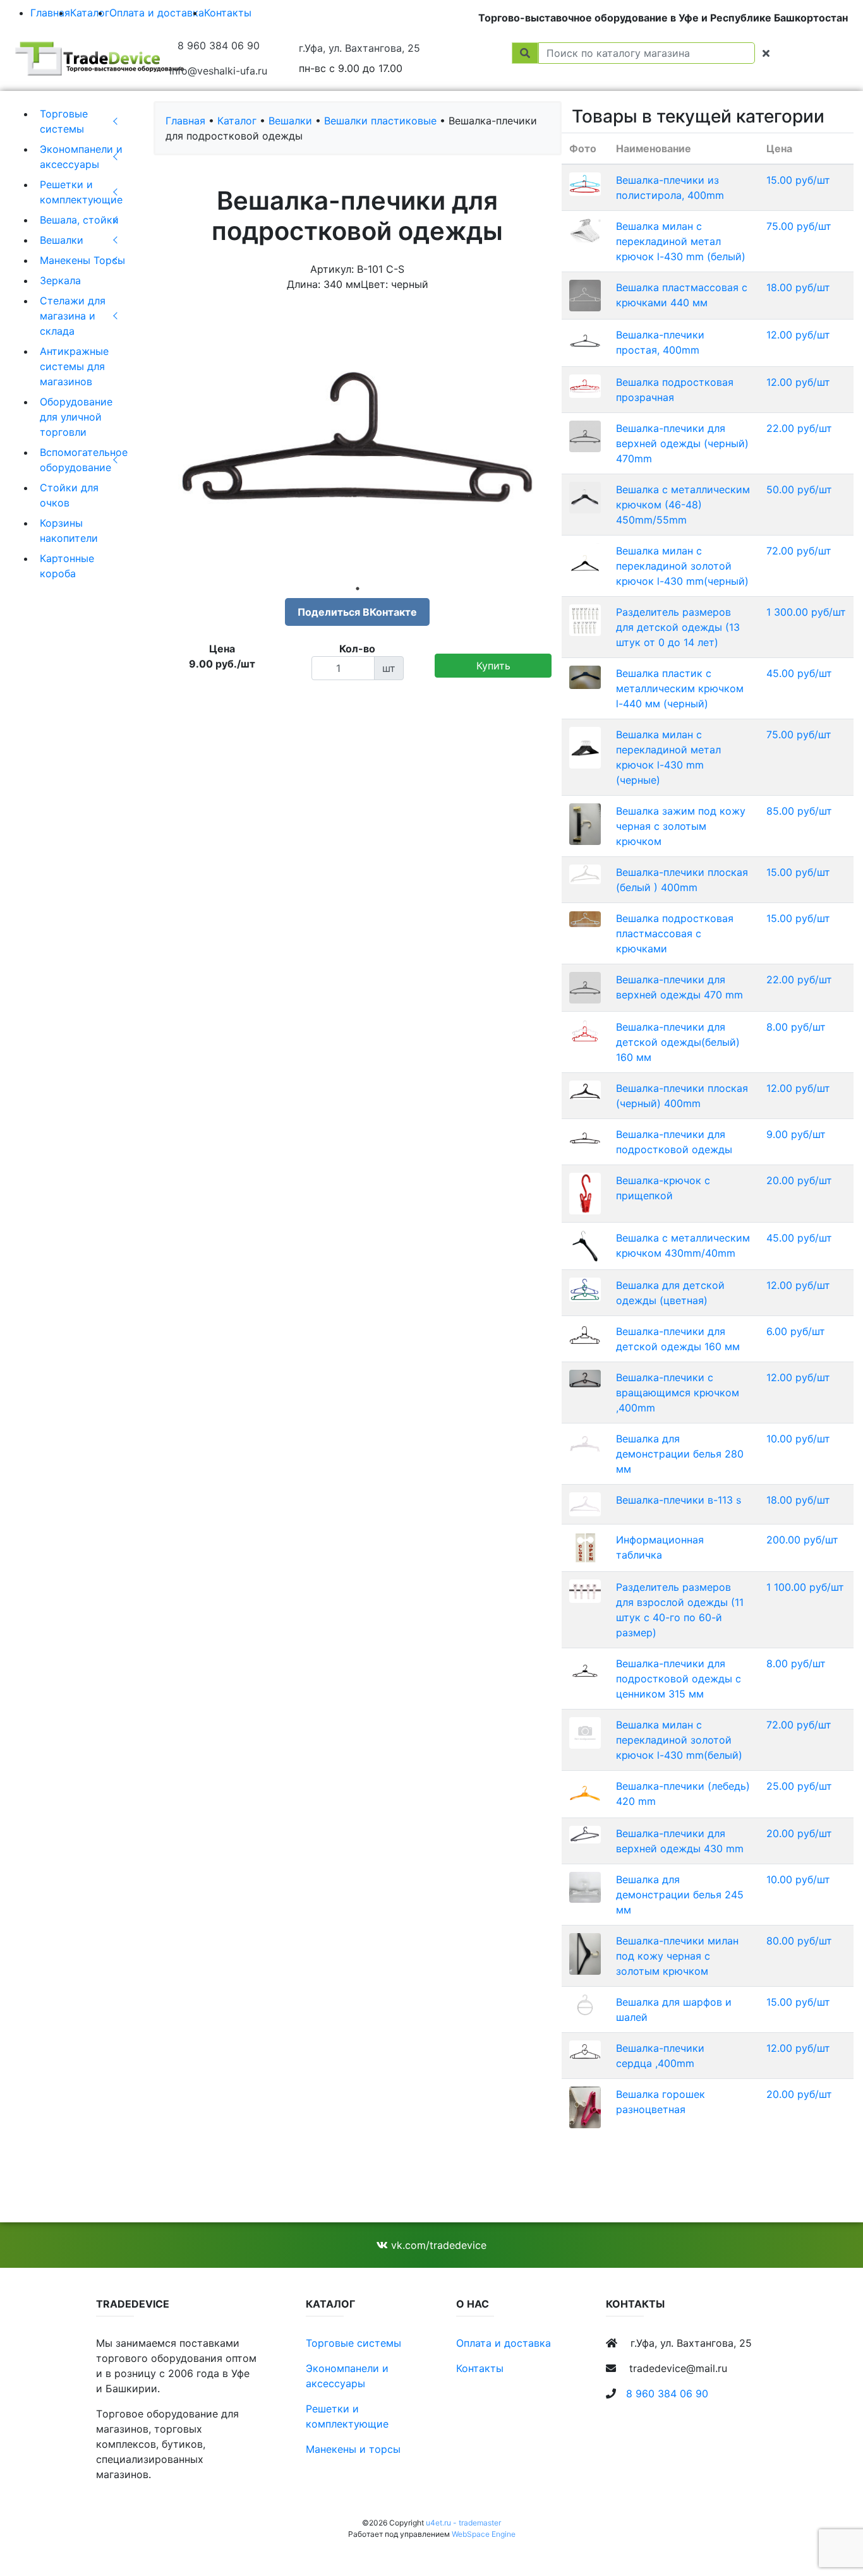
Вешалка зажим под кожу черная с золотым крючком (681, 826)
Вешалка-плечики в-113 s (679, 1500)
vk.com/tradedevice (437, 2245)
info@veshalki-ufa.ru (218, 71)
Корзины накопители (69, 530)
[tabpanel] (358, 440)
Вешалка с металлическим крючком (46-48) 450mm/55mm (683, 505)
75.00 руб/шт (799, 226)
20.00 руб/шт (799, 1180)
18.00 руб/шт (798, 287)
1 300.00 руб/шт (806, 612)
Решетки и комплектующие (81, 192)
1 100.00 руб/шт (805, 1587)
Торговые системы (64, 121)
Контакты (228, 13)
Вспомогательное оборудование (84, 460)
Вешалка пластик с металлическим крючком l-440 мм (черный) (680, 688)
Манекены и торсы (353, 2449)
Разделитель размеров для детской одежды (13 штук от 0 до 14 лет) (678, 627)
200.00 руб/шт (802, 1540)
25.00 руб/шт (799, 1786)
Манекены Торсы (82, 260)
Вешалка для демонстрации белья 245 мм (680, 1895)
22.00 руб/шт (799, 428)
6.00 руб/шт (796, 1331)
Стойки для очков (69, 495)
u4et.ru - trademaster (463, 2523)
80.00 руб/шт (799, 1941)
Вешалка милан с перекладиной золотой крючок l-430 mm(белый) (679, 1740)
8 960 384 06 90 (219, 45)
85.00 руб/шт (799, 811)
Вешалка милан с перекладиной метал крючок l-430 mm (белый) (681, 241)
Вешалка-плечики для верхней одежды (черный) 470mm (682, 443)
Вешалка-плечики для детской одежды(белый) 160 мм (678, 1042)
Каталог (90, 13)
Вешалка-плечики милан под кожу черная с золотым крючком (677, 1956)
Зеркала (60, 280)
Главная (50, 13)
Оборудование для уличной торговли (76, 417)
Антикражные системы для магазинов (74, 366)
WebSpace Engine (484, 2534)
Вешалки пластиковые (380, 121)
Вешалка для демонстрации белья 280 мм (680, 1454)
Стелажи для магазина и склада (73, 316)
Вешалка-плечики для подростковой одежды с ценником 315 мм (679, 1679)
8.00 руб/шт (796, 1027)
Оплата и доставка (157, 13)
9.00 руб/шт (796, 1134)
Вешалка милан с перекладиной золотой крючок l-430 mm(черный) (682, 566)
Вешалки (62, 240)
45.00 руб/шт (799, 673)
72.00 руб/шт (799, 551)
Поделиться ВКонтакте (357, 612)
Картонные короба (67, 566)
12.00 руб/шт (798, 335)
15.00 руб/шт (798, 180)
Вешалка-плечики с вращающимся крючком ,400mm (678, 1393)
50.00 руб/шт (799, 489)
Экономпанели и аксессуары (81, 157)
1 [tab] (358, 589)
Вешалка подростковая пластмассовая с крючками (675, 933)
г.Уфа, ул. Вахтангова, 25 (359, 48)
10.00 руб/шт (798, 1439)
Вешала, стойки (79, 220)
